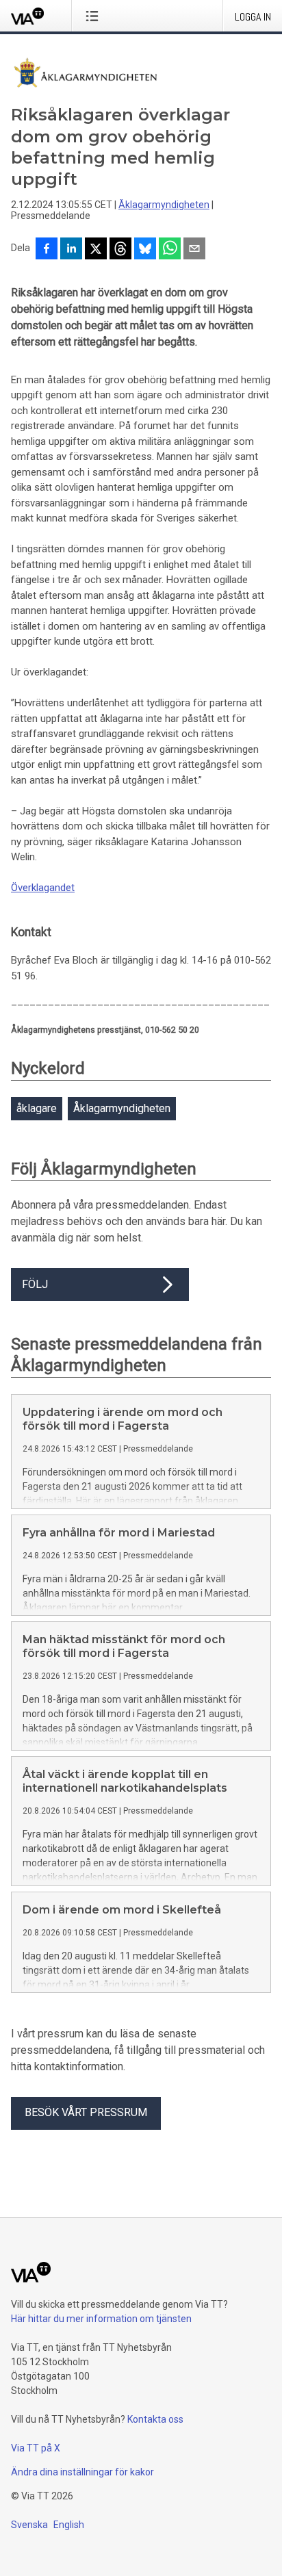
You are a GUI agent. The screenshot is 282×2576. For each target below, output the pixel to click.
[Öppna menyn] (95, 16)
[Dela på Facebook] (47, 250)
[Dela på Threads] (120, 250)
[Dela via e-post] (194, 250)
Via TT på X (36, 2448)
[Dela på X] (96, 250)
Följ (35, 1284)
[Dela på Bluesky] (145, 250)
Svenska (29, 2525)
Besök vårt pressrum (86, 2112)
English (69, 2525)
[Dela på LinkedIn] (71, 250)
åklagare (37, 1108)
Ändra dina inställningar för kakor (82, 2472)
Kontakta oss (155, 2419)
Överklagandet (43, 888)
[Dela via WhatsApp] (170, 250)
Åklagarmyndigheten (164, 205)
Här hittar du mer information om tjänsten (101, 2319)
